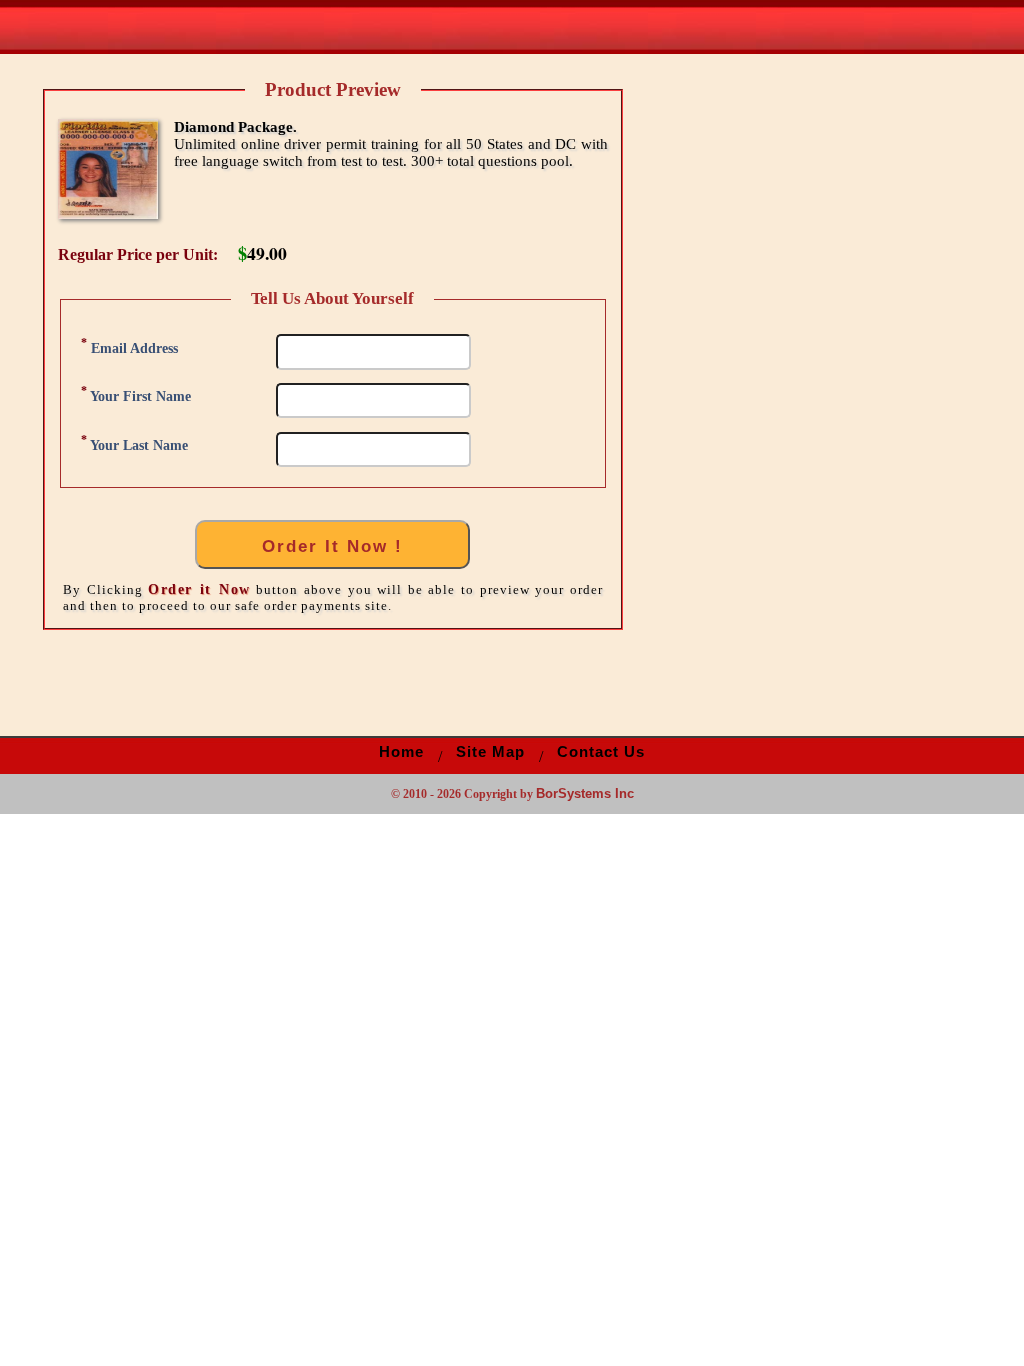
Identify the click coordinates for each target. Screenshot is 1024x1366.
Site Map (490, 752)
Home (401, 752)
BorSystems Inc (585, 793)
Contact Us (601, 752)
